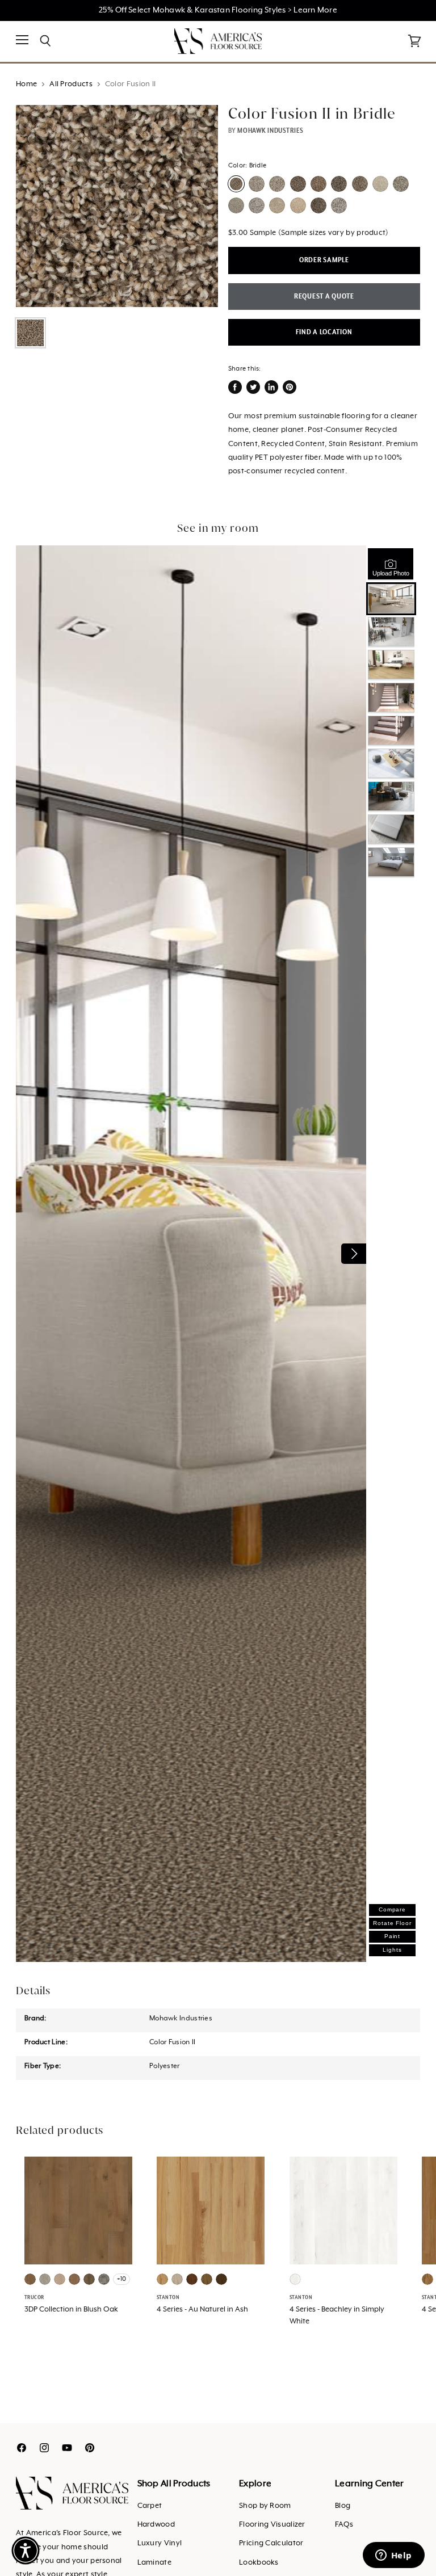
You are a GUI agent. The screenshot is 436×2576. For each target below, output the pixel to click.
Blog (343, 2506)
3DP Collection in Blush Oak (71, 2310)
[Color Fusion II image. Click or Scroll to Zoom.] (117, 206)
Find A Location (324, 332)
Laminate (154, 2563)
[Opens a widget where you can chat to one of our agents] (393, 2556)
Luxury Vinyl (160, 2543)
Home (26, 84)
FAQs (344, 2525)
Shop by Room (265, 2506)
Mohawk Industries (271, 131)
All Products (71, 84)
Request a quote (324, 297)
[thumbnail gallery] (30, 333)
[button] (26, 2550)
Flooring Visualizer (272, 2525)
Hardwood (156, 2525)
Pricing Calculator (271, 2543)
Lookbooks (259, 2563)
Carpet (150, 2506)
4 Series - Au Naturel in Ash (202, 2310)
